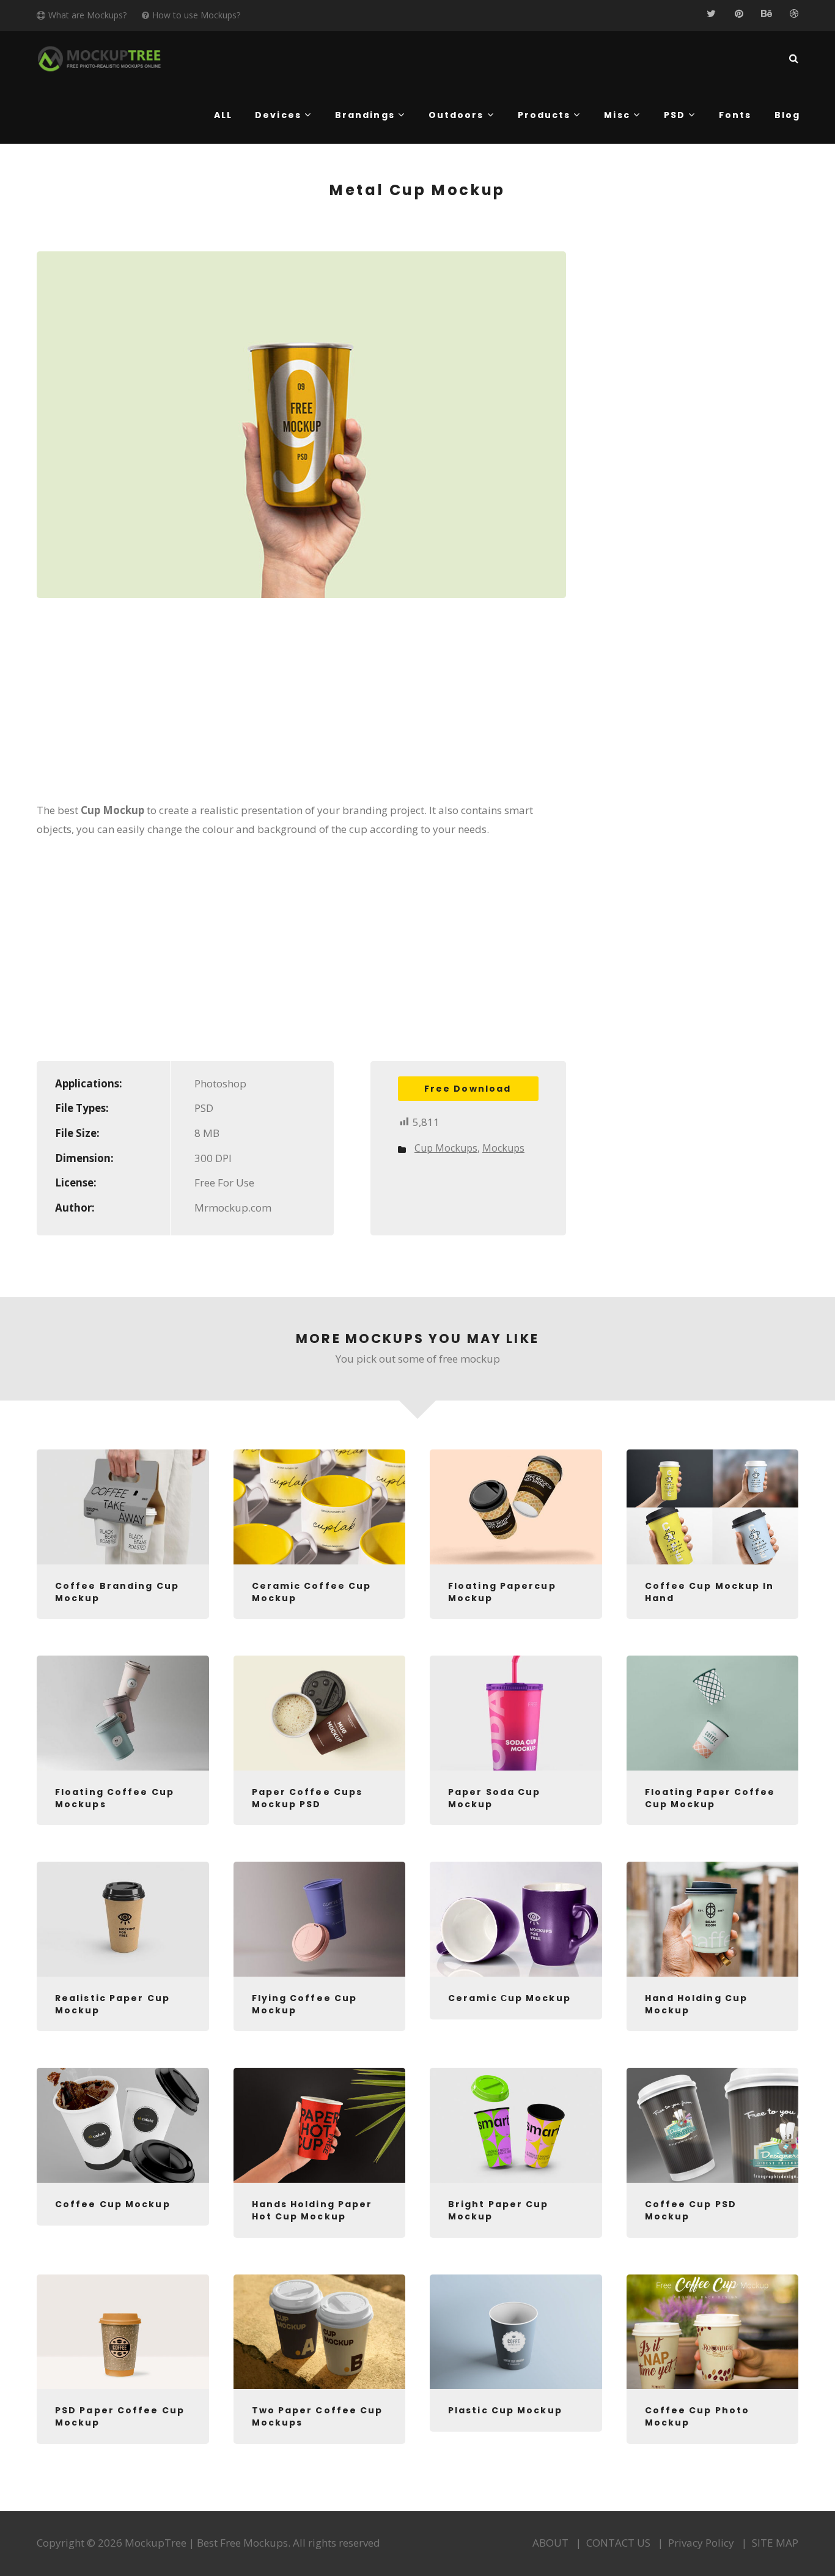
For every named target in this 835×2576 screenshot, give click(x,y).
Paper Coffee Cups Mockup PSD (307, 1798)
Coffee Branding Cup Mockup (117, 1592)
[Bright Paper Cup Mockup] (516, 2125)
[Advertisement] (301, 708)
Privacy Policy (701, 2543)
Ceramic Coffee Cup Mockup (312, 1592)
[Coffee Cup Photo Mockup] (713, 2332)
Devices (278, 115)
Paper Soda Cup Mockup (494, 1798)
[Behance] (766, 14)
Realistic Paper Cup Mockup (112, 2004)
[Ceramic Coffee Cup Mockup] (320, 1507)
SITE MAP (775, 2543)
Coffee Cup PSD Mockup (691, 2210)
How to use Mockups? (196, 15)
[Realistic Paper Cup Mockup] (123, 1919)
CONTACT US (618, 2543)
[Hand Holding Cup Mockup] (713, 1919)
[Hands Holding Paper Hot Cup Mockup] (320, 2125)
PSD (675, 115)
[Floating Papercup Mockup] (516, 1507)
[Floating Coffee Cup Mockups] (123, 1713)
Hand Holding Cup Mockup (697, 2004)
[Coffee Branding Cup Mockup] (123, 1507)
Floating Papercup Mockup (502, 1592)
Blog (787, 115)
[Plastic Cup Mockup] (516, 2332)
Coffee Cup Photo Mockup (697, 2416)
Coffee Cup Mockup (113, 2204)
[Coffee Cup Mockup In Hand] (713, 1507)
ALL (223, 115)
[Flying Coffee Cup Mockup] (320, 1919)
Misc (617, 115)
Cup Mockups (446, 1148)
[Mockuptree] (99, 59)
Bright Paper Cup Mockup (498, 2210)
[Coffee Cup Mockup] (123, 2125)
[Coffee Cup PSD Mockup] (713, 2125)
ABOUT (550, 2543)
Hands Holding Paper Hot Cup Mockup (312, 2210)
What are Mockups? (87, 15)
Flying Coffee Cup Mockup (305, 2004)
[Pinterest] (739, 14)
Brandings (365, 115)
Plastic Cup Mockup (505, 2410)
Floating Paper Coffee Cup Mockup (710, 1798)
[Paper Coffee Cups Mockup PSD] (320, 1713)
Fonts (735, 115)
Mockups (503, 1148)
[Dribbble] (794, 14)
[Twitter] (711, 14)
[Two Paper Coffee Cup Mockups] (320, 2332)
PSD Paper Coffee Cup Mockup (120, 2416)
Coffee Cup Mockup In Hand (710, 1592)
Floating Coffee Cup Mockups (115, 1798)
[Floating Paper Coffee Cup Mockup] (713, 1713)
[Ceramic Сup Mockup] (516, 1919)
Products (544, 115)
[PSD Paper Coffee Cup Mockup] (123, 2332)
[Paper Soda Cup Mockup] (516, 1713)
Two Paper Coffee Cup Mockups (318, 2416)
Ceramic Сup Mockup (509, 1998)
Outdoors (456, 115)
